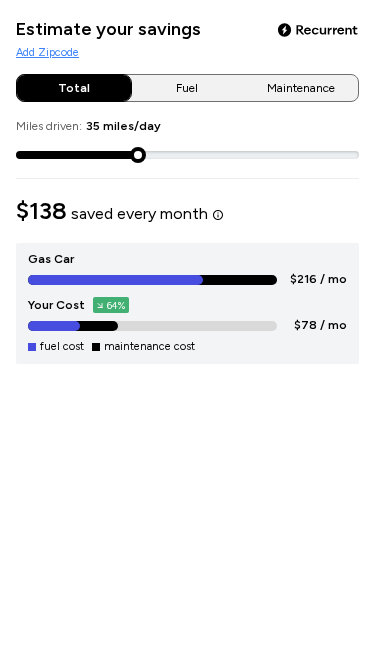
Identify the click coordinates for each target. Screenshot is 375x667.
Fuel (187, 88)
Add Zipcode (47, 52)
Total (74, 88)
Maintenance (301, 88)
